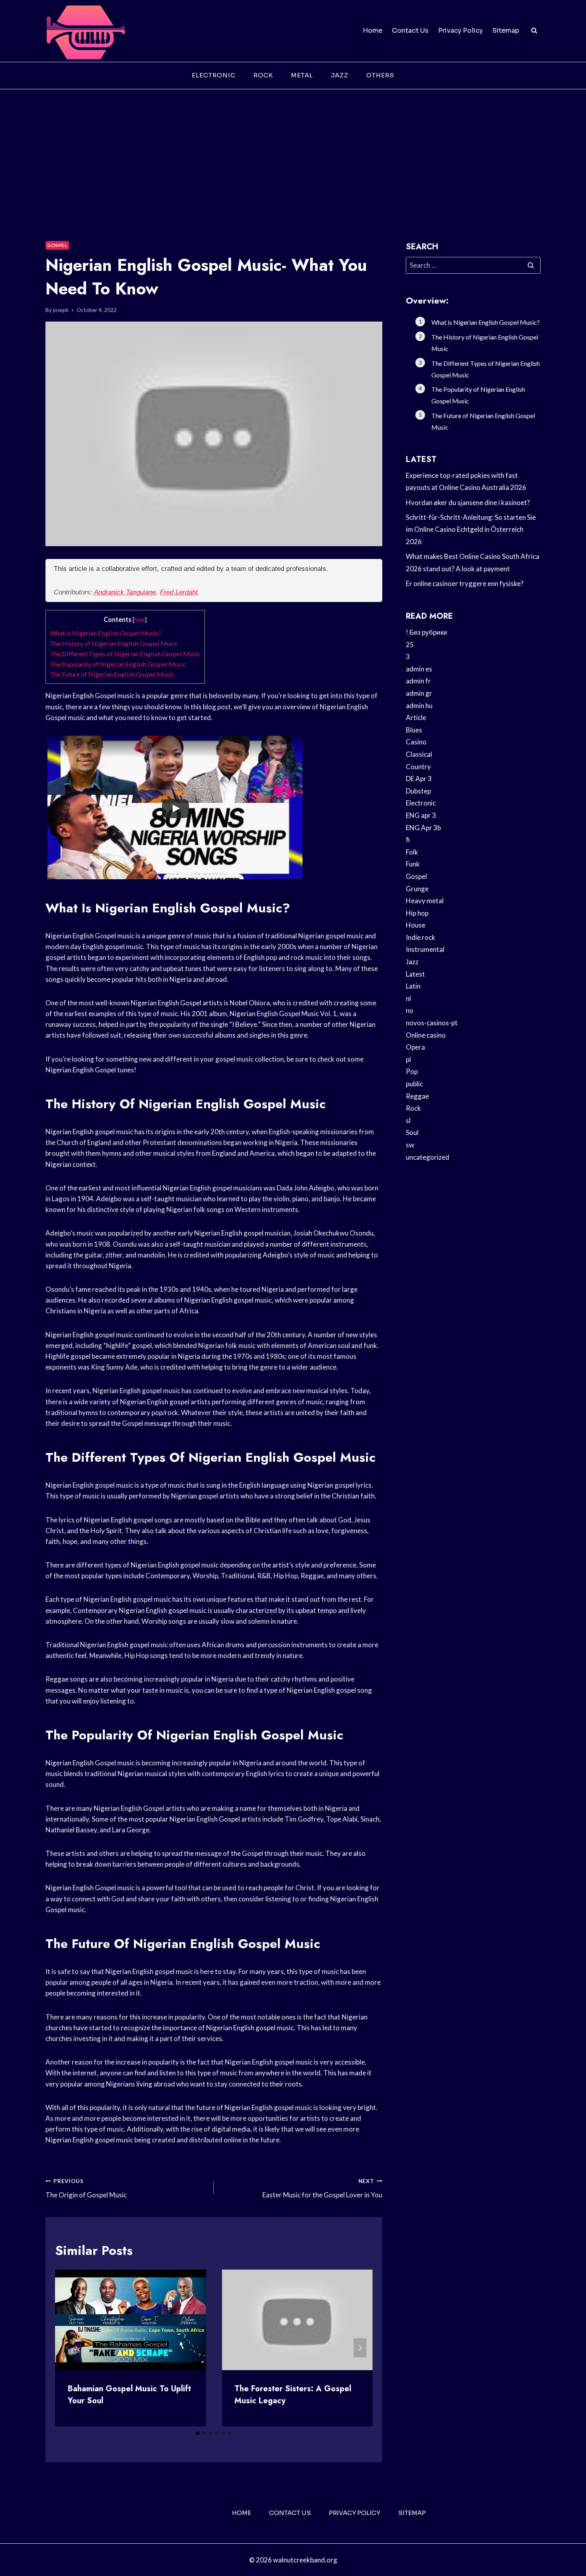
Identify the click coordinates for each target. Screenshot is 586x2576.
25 (410, 644)
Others (380, 75)
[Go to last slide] (68, 2348)
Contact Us (410, 31)
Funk (413, 864)
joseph (61, 310)
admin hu (419, 706)
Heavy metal (425, 901)
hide (140, 620)
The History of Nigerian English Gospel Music (114, 643)
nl (408, 998)
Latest (415, 974)
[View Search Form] (534, 31)
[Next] (360, 2348)
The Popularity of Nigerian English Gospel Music (118, 664)
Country (418, 767)
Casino (416, 742)
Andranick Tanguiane (125, 592)
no (410, 1010)
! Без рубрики (427, 632)
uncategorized (428, 1157)
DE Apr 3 (419, 779)
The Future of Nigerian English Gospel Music (112, 674)
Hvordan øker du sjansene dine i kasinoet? (468, 502)
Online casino (426, 1035)
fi (408, 840)
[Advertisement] (293, 149)
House (416, 925)
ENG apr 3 (421, 815)
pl (408, 1059)
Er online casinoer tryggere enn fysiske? (465, 583)
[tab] (198, 2433)
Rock (263, 75)
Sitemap (506, 31)
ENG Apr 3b (423, 828)
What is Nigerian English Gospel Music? (106, 633)
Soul (412, 1132)
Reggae (417, 1096)
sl (408, 1120)
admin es (419, 669)
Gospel (57, 245)
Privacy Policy (460, 31)
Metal (302, 75)
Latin (413, 986)
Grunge (417, 889)
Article (416, 718)
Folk (412, 852)
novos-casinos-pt (432, 1023)
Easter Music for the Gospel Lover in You (322, 2188)
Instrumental (425, 949)
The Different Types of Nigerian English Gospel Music (125, 654)
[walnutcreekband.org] (85, 31)
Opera (415, 1047)
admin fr (418, 681)
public (414, 1084)
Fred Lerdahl (179, 592)
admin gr (419, 693)
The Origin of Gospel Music (86, 2188)
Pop (412, 1071)
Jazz (340, 75)
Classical (419, 754)
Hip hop (417, 913)
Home (373, 31)
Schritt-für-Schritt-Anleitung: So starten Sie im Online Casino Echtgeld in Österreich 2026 (471, 529)
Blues (414, 730)
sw (410, 1145)
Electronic (214, 75)
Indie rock (421, 937)
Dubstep (418, 791)
